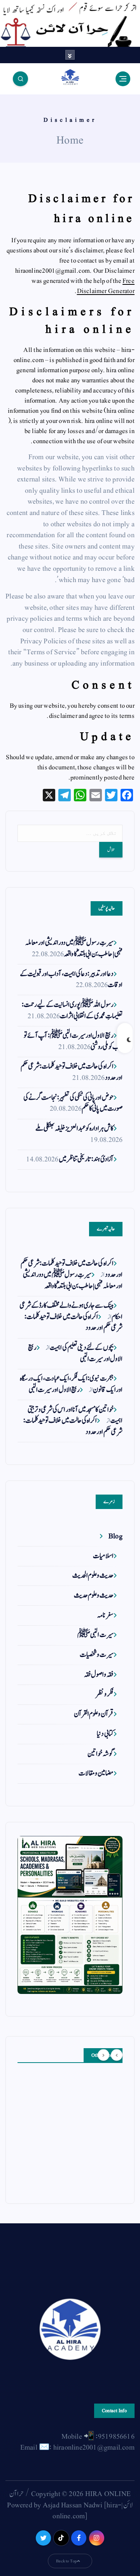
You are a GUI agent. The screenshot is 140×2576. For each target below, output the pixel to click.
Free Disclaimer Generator (106, 286)
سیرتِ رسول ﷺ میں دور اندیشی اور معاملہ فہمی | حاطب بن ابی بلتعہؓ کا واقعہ (74, 948)
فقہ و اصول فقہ (99, 1675)
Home (70, 140)
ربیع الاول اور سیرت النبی (54, 1390)
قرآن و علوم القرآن (94, 1714)
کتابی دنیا (105, 1734)
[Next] (103, 2055)
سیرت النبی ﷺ (95, 1635)
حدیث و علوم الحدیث (93, 1576)
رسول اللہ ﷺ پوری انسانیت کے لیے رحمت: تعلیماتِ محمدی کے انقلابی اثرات (72, 1010)
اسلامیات (103, 1556)
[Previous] (117, 2055)
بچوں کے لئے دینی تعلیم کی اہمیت (81, 1348)
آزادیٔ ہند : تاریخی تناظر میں (86, 1159)
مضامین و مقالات (96, 1773)
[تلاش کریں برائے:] (70, 833)
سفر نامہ (105, 1615)
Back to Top (66, 2561)
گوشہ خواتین (100, 1754)
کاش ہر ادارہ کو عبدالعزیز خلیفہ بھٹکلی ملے (74, 1128)
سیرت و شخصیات (96, 1655)
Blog (115, 1536)
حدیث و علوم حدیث (94, 1595)
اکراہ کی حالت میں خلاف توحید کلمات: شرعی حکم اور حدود (72, 1072)
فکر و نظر (105, 1694)
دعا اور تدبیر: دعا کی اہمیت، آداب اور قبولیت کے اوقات (71, 980)
